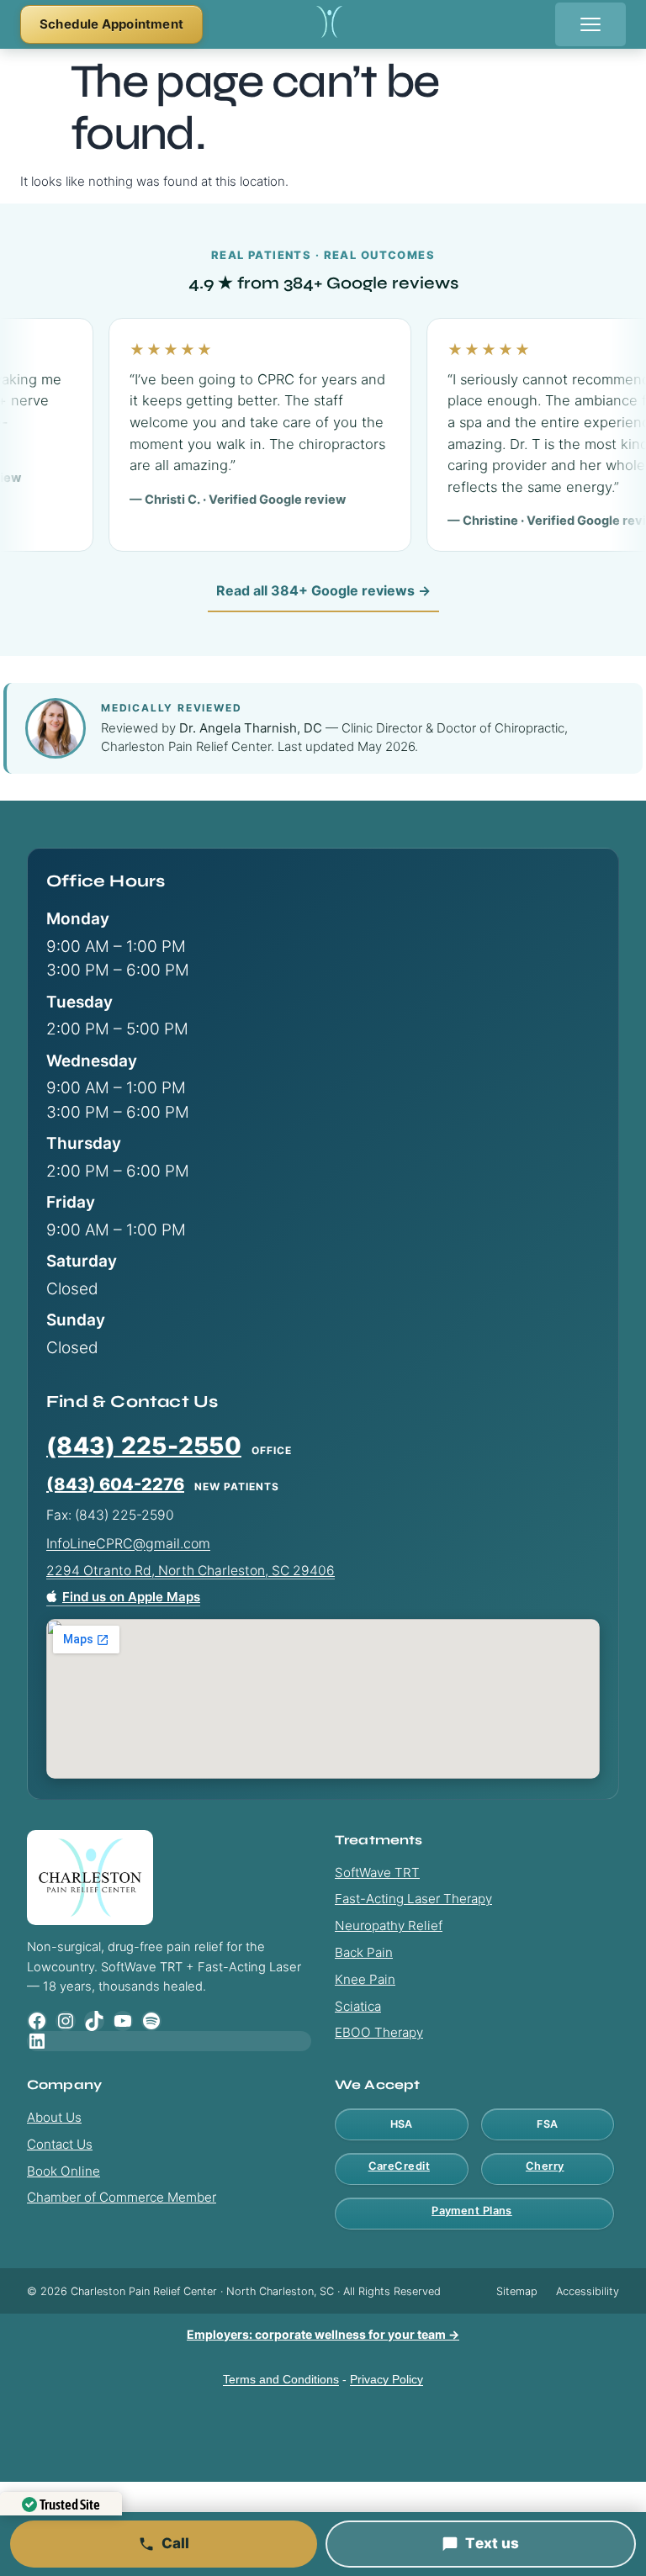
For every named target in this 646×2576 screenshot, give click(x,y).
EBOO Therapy (379, 2032)
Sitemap (517, 2291)
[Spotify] (151, 2021)
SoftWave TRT (377, 1872)
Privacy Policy (387, 2379)
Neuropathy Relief (389, 1925)
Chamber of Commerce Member (122, 2197)
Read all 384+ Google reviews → (323, 590)
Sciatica (358, 2006)
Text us (492, 2543)
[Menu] (590, 24)
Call (176, 2543)
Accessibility (588, 2291)
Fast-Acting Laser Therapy (413, 1899)
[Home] (329, 25)
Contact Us (60, 2144)
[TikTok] (94, 2021)
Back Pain (364, 1952)
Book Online (64, 2171)
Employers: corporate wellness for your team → (323, 2334)
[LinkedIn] (169, 2041)
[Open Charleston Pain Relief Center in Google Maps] (323, 1699)
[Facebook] (37, 2021)
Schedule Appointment (111, 24)
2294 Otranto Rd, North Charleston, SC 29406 (191, 1571)
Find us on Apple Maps (131, 1597)
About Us (54, 2117)
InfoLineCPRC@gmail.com (128, 1543)
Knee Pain (365, 1979)
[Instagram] (66, 2021)
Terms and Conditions (281, 2379)
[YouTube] (123, 2021)
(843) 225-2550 (144, 1446)
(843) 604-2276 (115, 1484)
